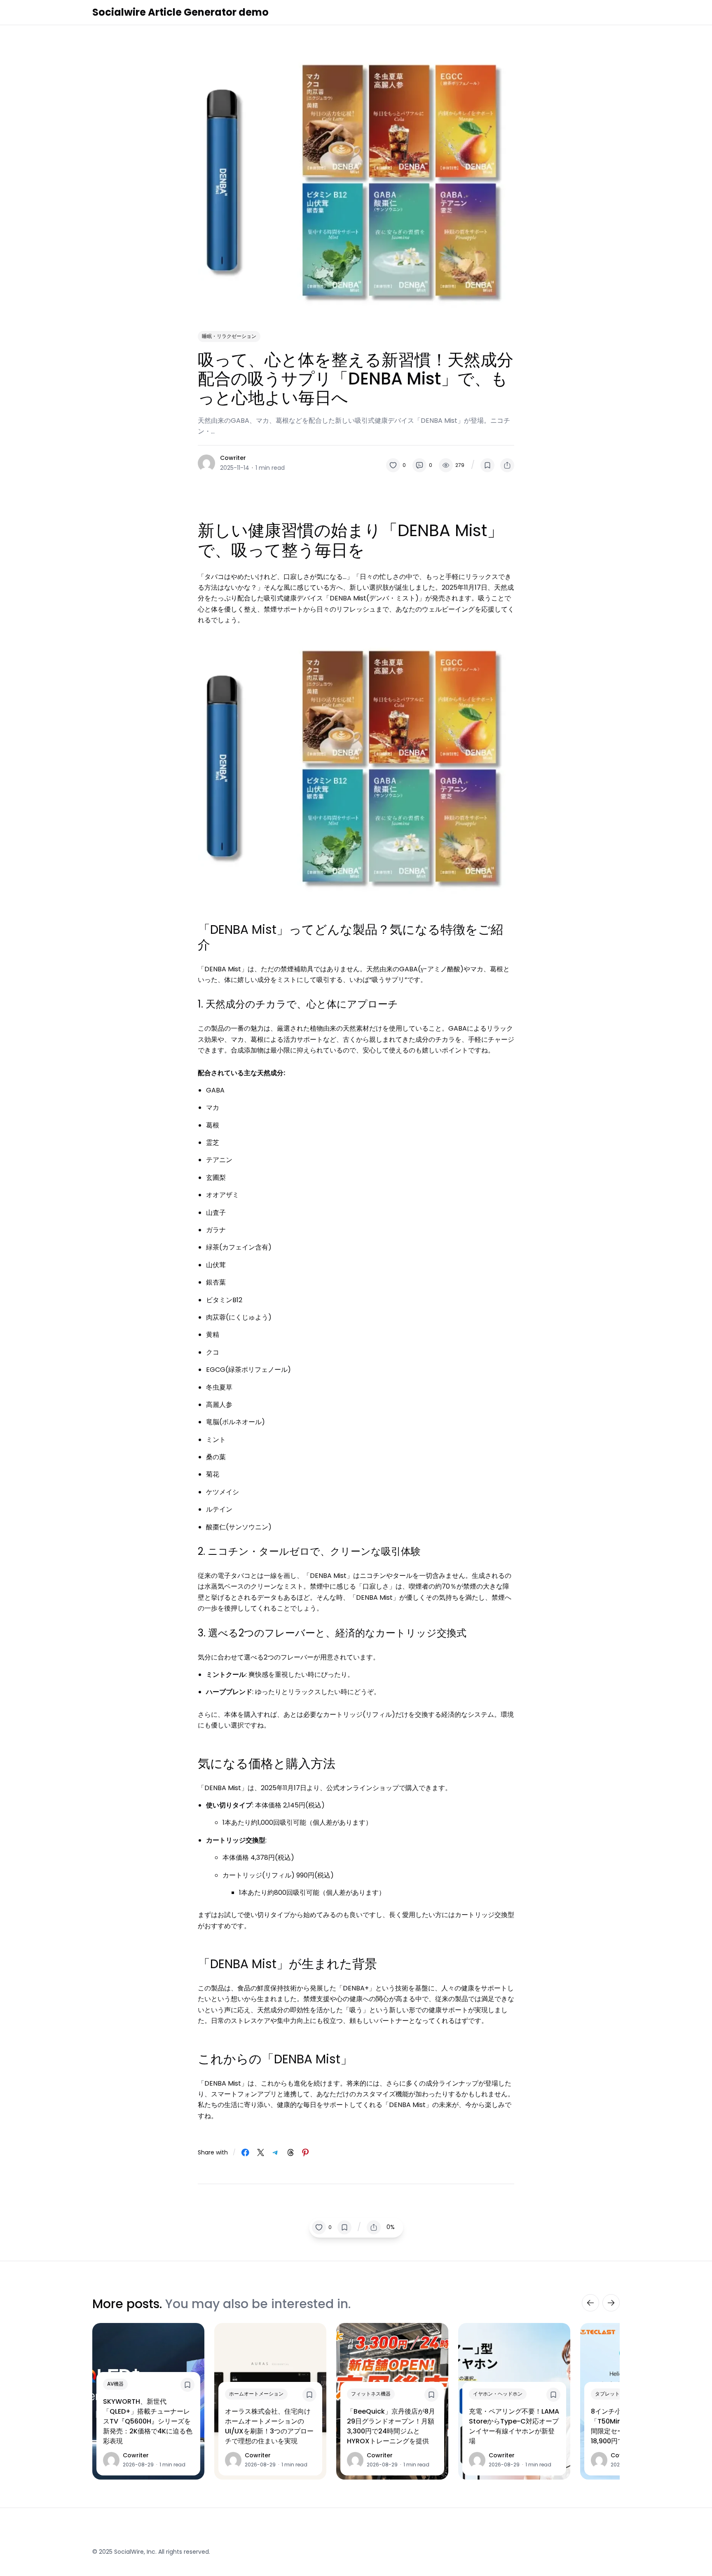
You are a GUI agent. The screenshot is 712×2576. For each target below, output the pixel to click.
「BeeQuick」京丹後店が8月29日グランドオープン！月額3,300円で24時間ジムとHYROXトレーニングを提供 (391, 2426)
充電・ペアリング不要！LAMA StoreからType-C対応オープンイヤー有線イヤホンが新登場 (514, 2426)
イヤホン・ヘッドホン (498, 2394)
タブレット (607, 2394)
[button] (396, 465)
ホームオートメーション (256, 2394)
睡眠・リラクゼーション (229, 336)
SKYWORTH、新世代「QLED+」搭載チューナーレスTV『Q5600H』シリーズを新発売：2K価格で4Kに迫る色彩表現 (148, 2421)
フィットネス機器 (371, 2394)
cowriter (233, 458)
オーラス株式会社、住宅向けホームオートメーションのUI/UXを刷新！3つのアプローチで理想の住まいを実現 (269, 2426)
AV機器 (115, 2384)
